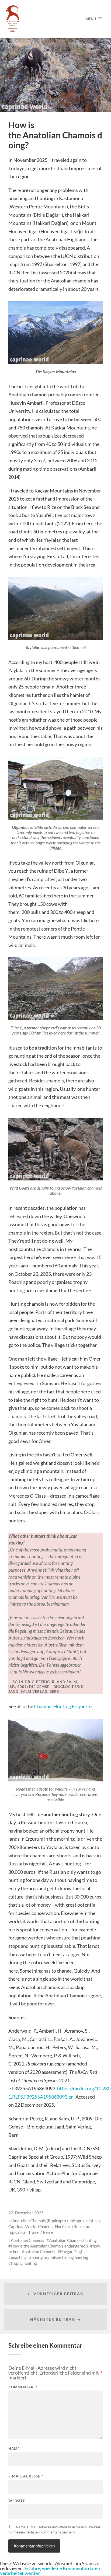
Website (17, 2501)
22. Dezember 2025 (26, 2213)
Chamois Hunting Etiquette (63, 1706)
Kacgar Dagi (71, 2252)
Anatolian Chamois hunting (73, 2240)
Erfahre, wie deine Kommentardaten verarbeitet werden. (50, 2571)
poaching (19, 2257)
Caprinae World (22, 2227)
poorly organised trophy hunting (60, 2257)
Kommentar (23, 2387)
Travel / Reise (41, 2232)
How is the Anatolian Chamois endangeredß (49, 2246)
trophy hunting (24, 2263)
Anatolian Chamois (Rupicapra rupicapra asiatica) (56, 2221)
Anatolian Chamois (27, 2240)
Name (16, 2449)
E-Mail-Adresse (26, 2476)
